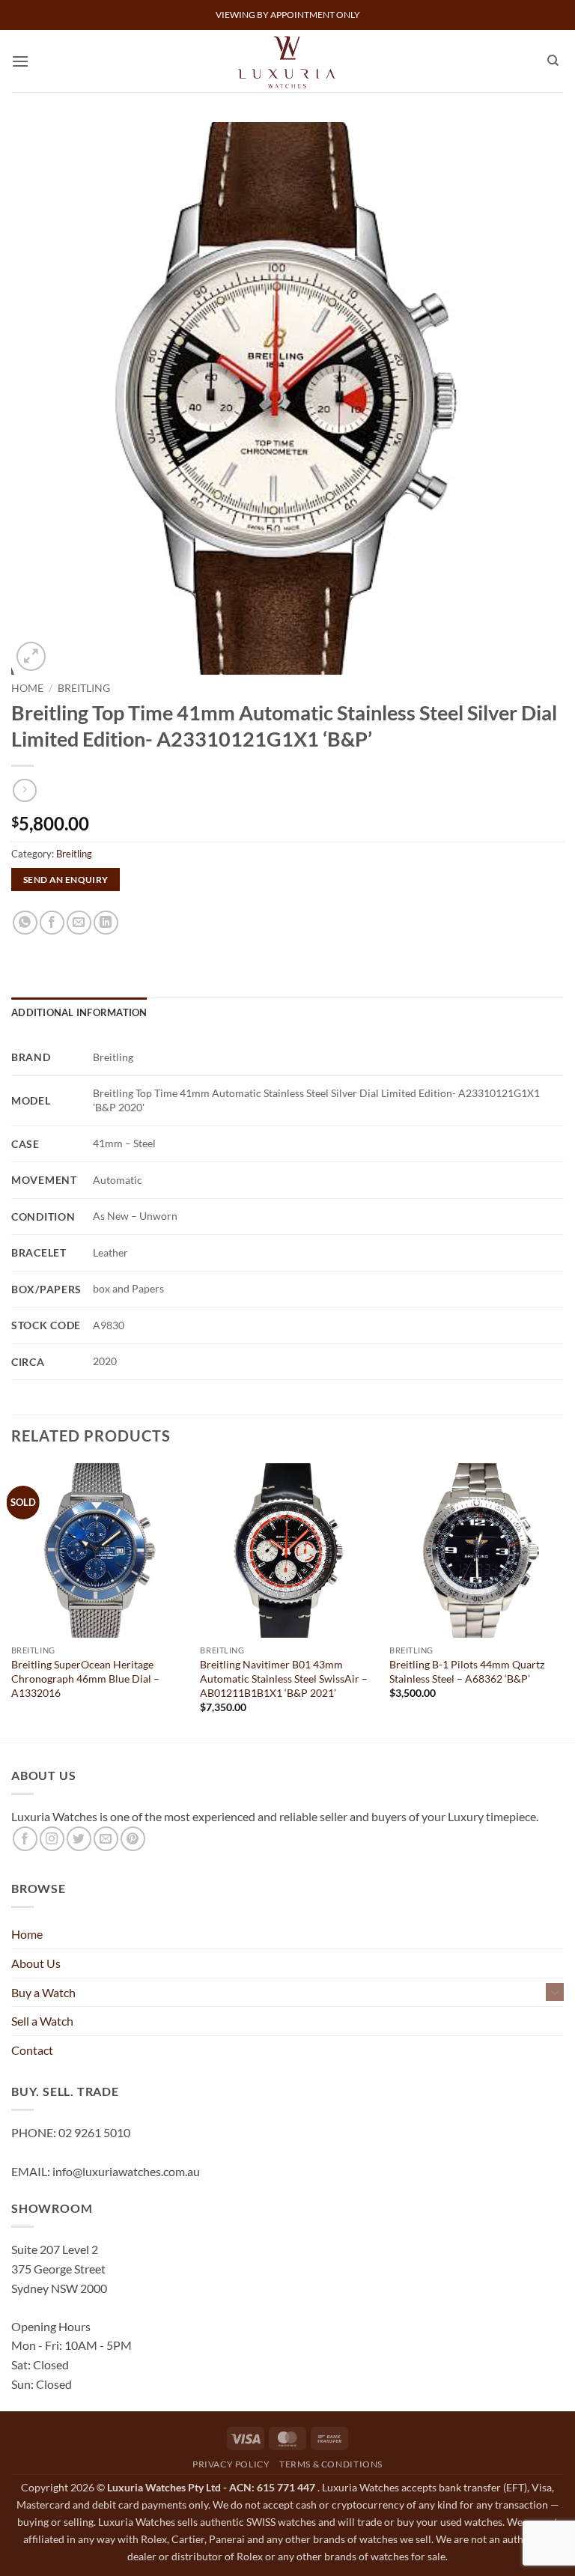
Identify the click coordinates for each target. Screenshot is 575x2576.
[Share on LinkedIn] (106, 923)
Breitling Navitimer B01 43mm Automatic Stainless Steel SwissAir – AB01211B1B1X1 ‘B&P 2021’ (284, 1678)
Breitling (84, 688)
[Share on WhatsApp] (25, 923)
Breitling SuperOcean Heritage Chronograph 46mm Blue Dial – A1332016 (85, 1678)
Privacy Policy (231, 2464)
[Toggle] (555, 1992)
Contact (32, 2050)
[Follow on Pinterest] (133, 1839)
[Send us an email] (106, 1839)
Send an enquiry (66, 880)
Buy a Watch (43, 1992)
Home (27, 688)
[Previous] (12, 1601)
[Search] (553, 61)
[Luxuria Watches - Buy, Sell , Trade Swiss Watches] (288, 61)
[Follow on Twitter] (79, 1839)
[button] (20, 61)
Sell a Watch (42, 2021)
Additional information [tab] (79, 1012)
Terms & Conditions (331, 2464)
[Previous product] (24, 790)
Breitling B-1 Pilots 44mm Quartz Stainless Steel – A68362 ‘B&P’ (467, 1671)
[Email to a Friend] (79, 923)
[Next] (563, 1601)
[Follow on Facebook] (25, 1839)
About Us (36, 1963)
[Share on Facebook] (52, 923)
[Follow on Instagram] (52, 1839)
